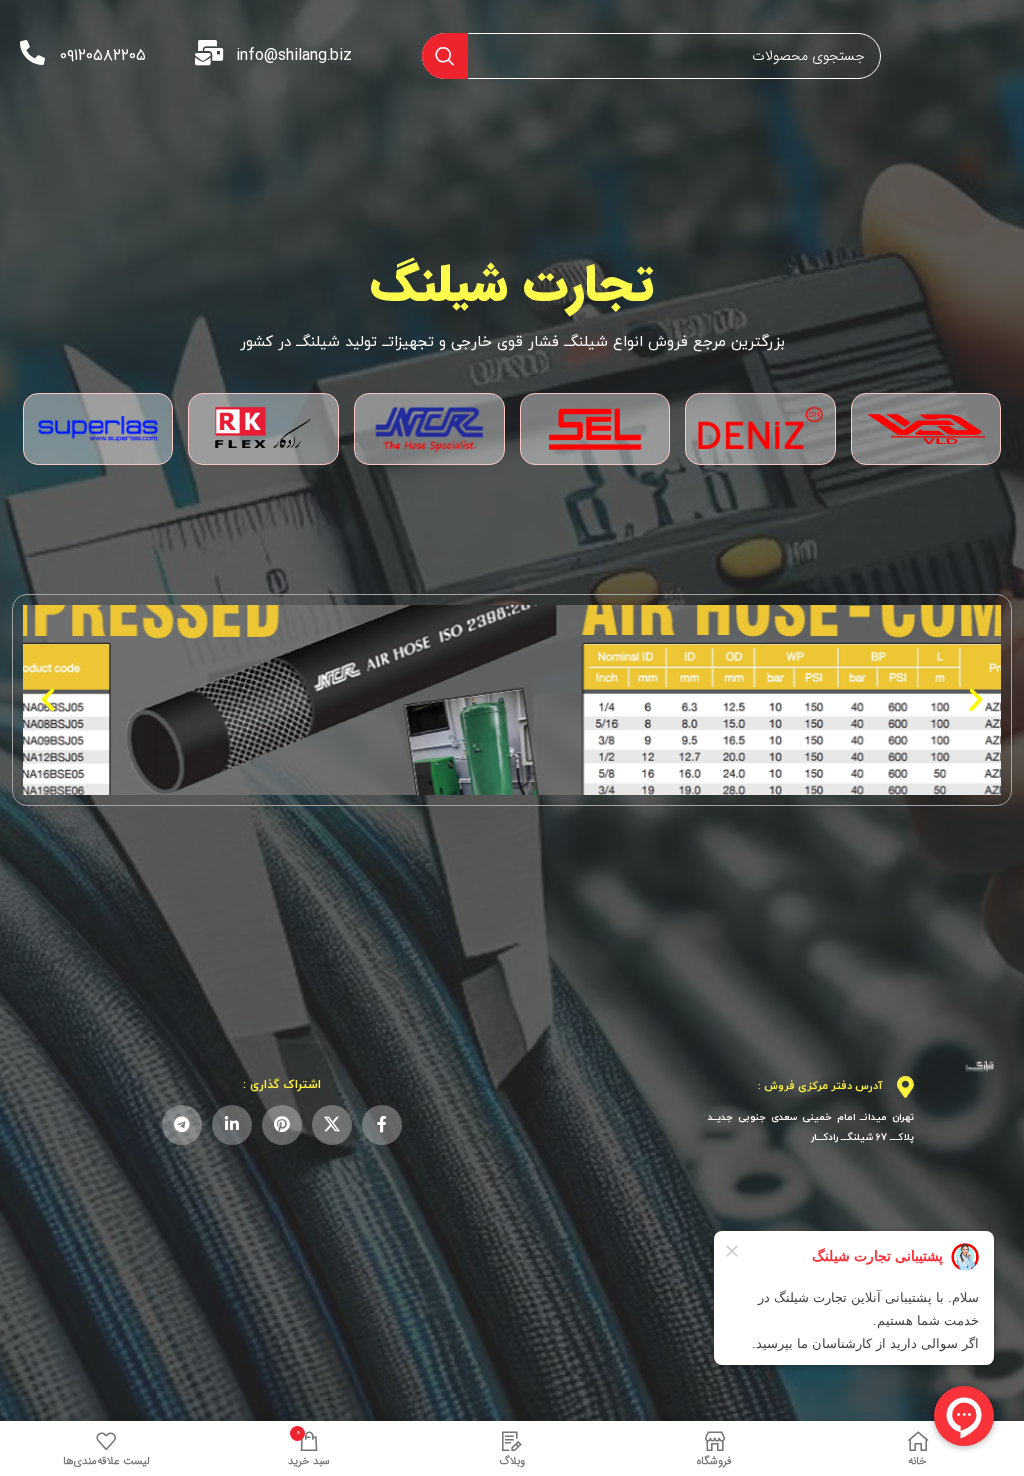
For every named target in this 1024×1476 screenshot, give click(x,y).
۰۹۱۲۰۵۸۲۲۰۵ (103, 56)
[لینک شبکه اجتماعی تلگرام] (182, 1125)
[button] (976, 700)
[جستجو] (445, 56)
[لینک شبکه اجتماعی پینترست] (282, 1125)
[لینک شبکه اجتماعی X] (332, 1125)
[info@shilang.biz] (208, 52)
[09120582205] (32, 52)
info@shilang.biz (294, 56)
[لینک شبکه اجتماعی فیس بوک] (382, 1125)
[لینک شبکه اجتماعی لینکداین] (232, 1125)
